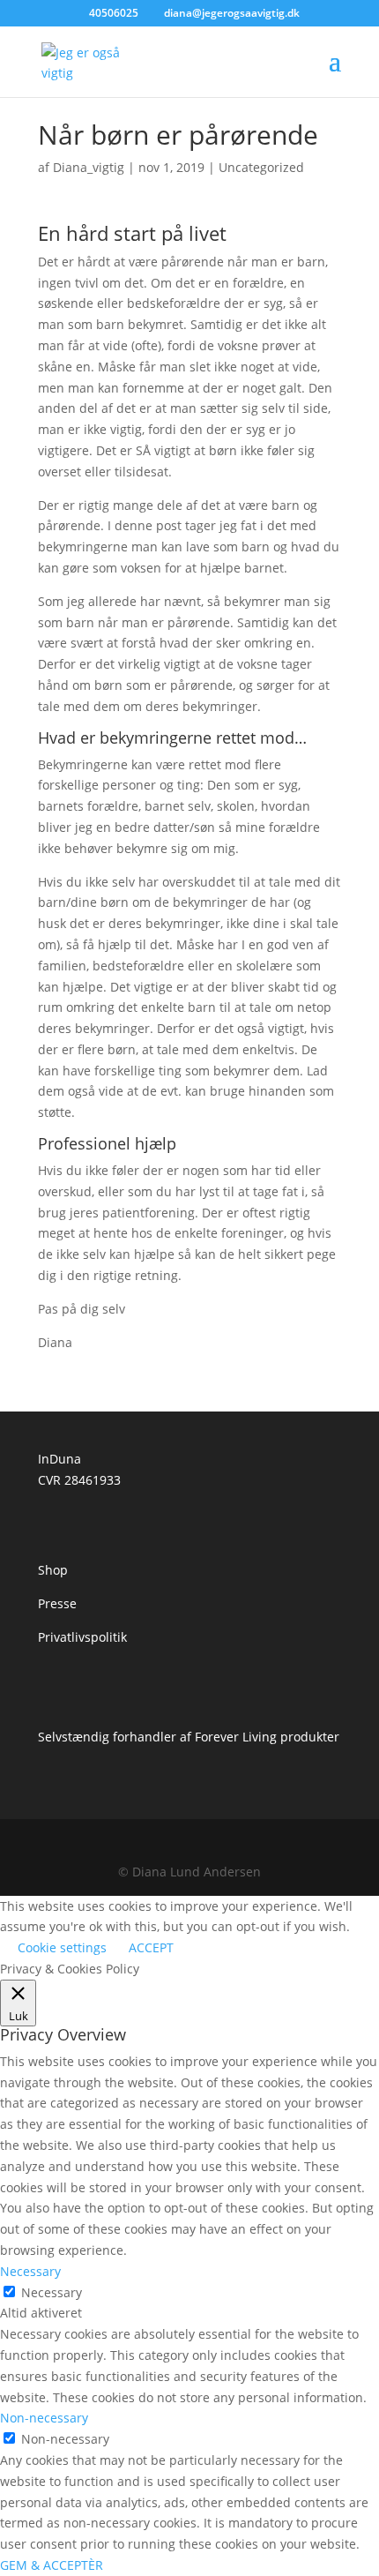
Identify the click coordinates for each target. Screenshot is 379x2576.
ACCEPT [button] (151, 1947)
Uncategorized (261, 167)
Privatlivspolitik (82, 1637)
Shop (53, 1570)
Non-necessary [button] (44, 2418)
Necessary (52, 2292)
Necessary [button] (30, 2271)
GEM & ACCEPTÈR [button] (52, 2565)
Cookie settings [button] (62, 1947)
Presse (57, 1603)
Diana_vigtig (89, 167)
